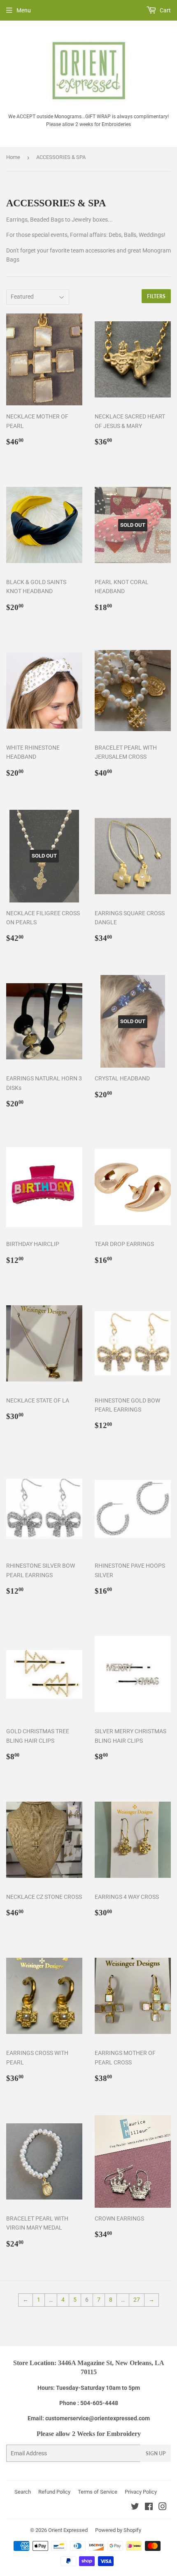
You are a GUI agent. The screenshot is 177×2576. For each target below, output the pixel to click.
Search (23, 2492)
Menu (24, 10)
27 (137, 2300)
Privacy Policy (141, 2492)
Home (13, 157)
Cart (165, 10)
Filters (156, 296)
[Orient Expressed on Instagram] (163, 2508)
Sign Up (156, 2453)
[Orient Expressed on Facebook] (149, 2508)
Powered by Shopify (118, 2530)
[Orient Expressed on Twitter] (135, 2508)
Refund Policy (54, 2492)
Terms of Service (98, 2492)
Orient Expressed (68, 2530)
